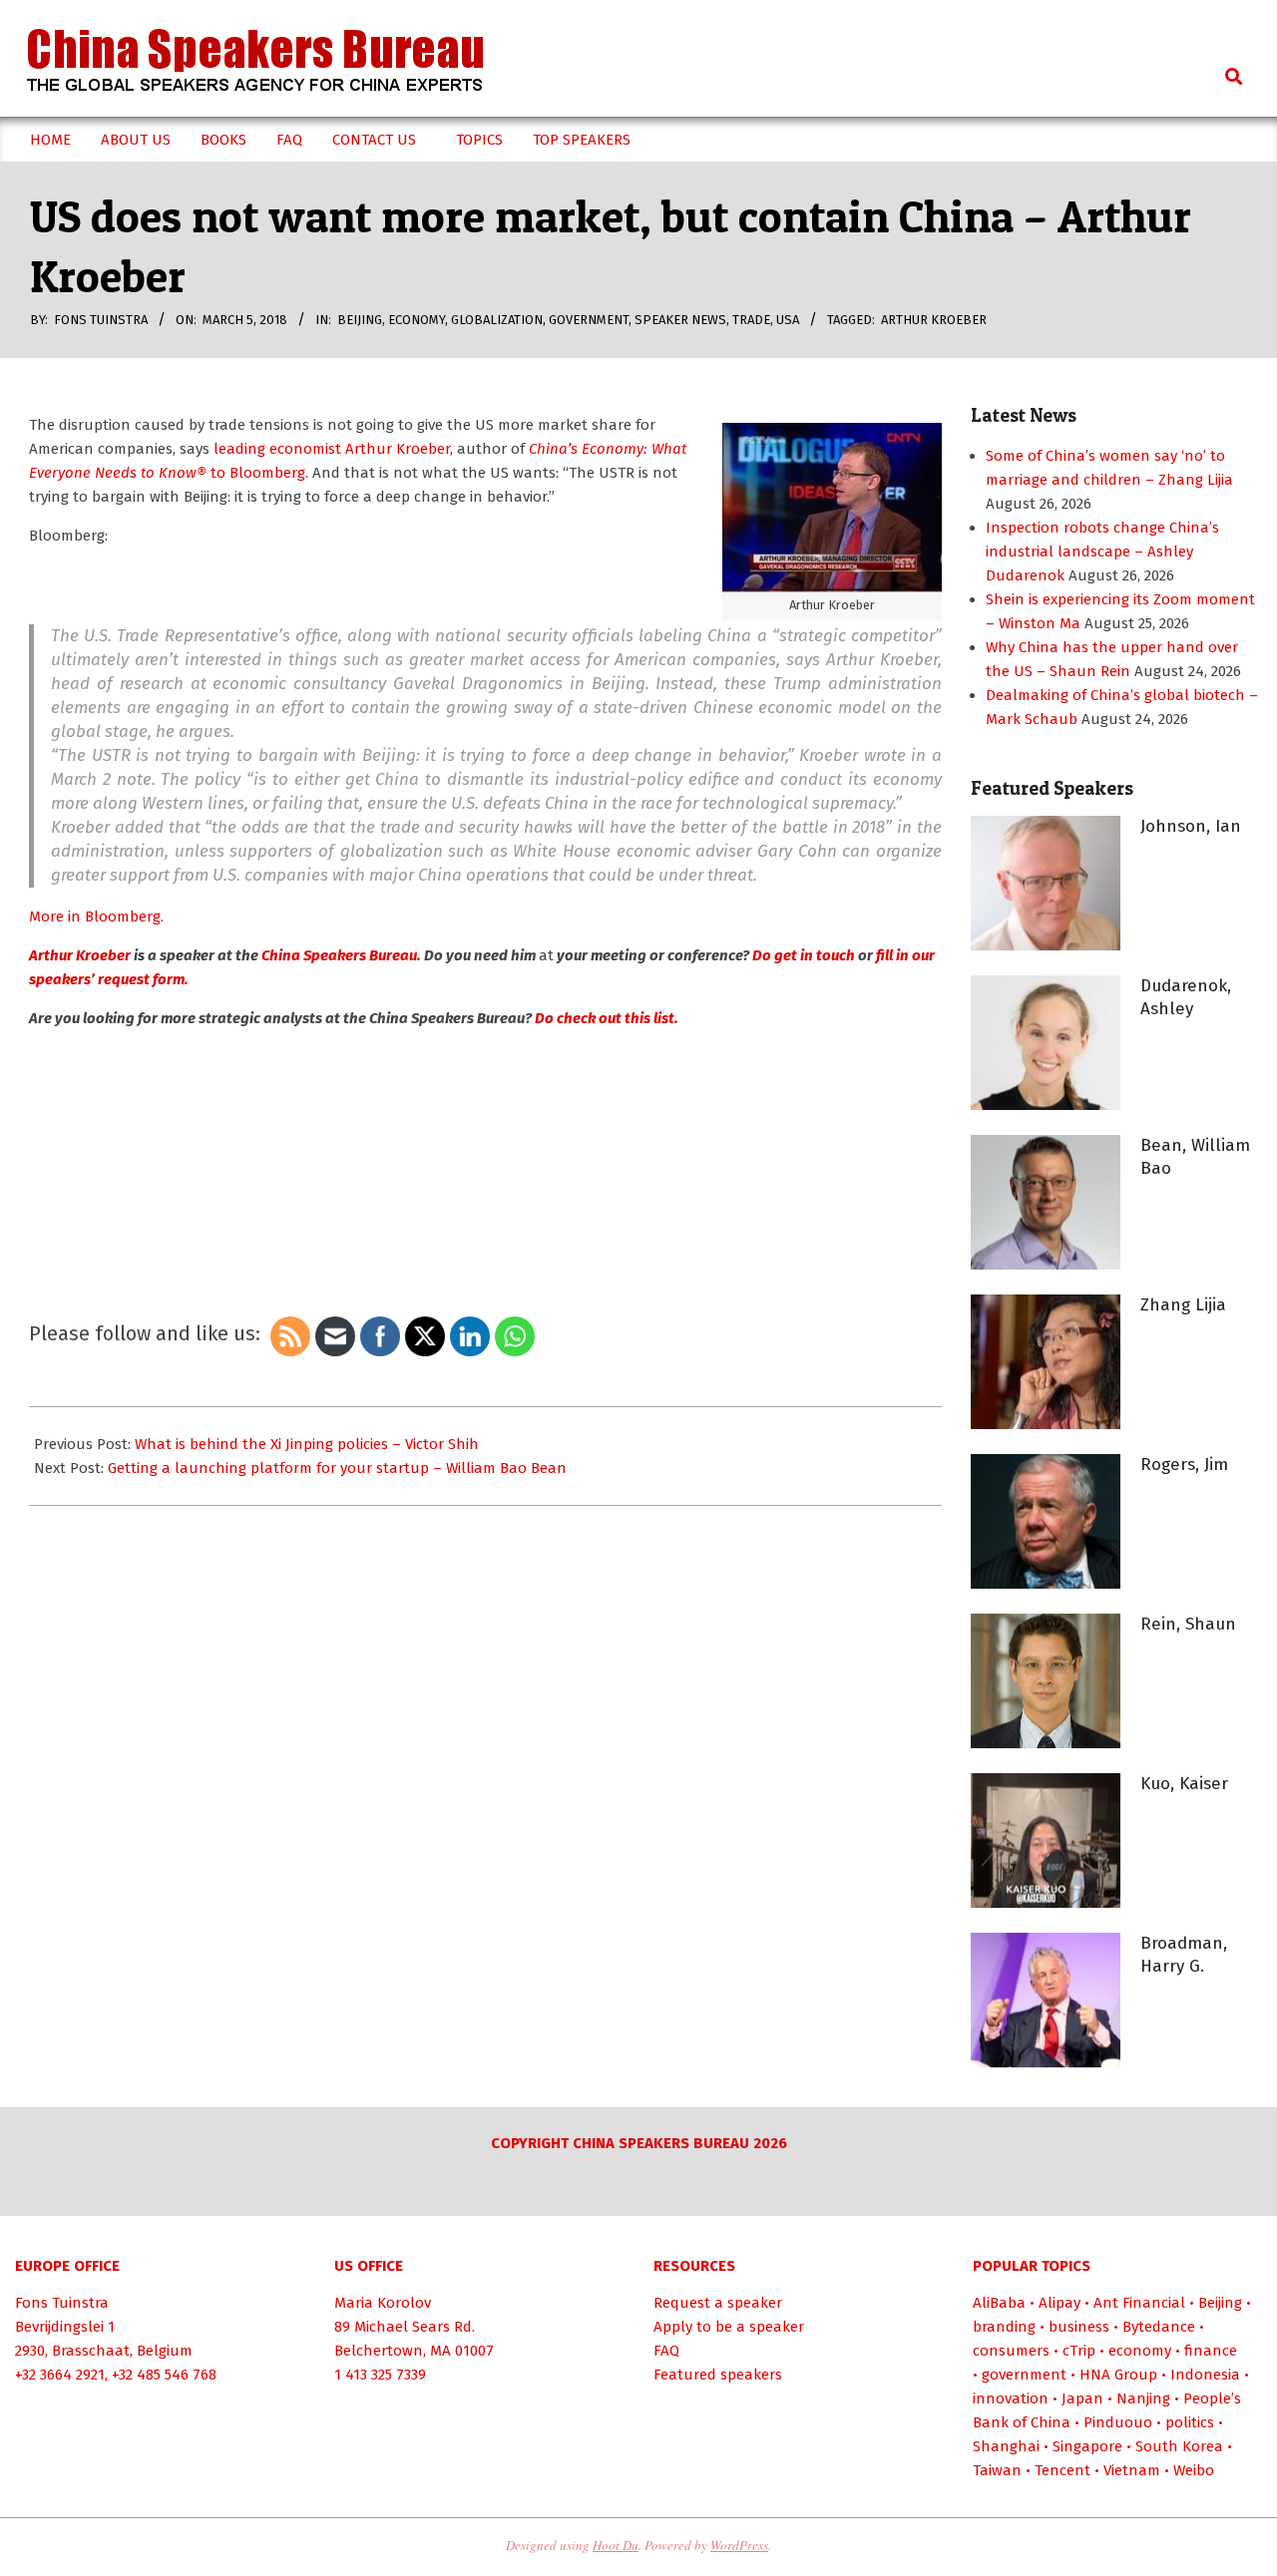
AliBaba (999, 2303)
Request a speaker (718, 2303)
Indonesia (1205, 2375)
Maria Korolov (383, 2303)
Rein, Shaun (1188, 1624)
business (1079, 2327)
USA (788, 320)
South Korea (1179, 2446)
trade (751, 320)
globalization (497, 320)
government (589, 320)
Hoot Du (616, 2545)
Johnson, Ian (1191, 826)
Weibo (1194, 2470)
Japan (1082, 2398)
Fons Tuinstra (62, 2303)
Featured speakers (718, 2375)
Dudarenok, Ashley (1186, 997)
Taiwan (997, 2470)
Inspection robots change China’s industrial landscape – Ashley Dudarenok (1102, 552)
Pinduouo (1118, 2422)
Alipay (1060, 2303)
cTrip (1079, 2351)
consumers (1011, 2351)
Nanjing (1143, 2398)
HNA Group (1118, 2375)
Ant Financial (1139, 2303)
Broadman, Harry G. (1184, 1955)
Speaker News (680, 320)
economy (417, 320)
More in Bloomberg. (96, 917)
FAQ (666, 2351)
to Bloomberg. (257, 473)
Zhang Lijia (1183, 1305)
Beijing (360, 320)
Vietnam (1132, 2470)
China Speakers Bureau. (340, 955)
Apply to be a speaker (729, 2327)
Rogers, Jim (1184, 1465)
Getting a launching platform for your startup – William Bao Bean (337, 1468)
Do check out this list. (607, 1018)
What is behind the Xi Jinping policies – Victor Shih (307, 1444)
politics (1190, 2422)
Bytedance (1159, 2327)
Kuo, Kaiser (1184, 1784)
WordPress (739, 2545)
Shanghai (1006, 2446)
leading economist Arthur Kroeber (330, 449)
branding (1004, 2327)
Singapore (1087, 2446)
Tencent (1063, 2470)
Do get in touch (802, 955)
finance (1211, 2351)
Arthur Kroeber (934, 320)
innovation (1011, 2398)
